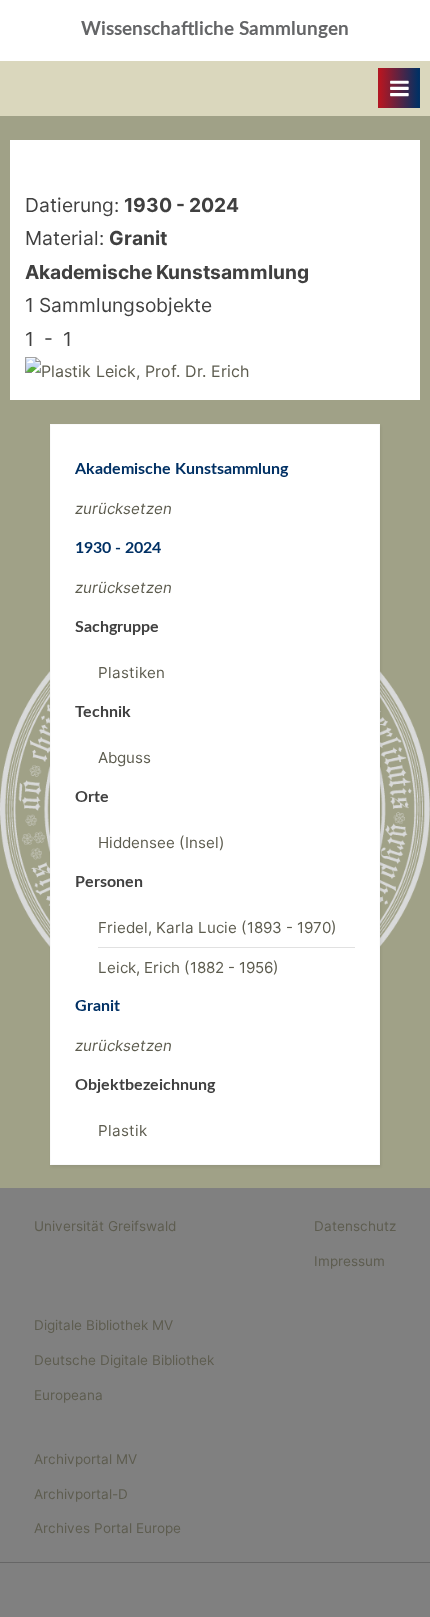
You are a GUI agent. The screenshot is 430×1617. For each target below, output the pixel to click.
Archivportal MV (85, 1459)
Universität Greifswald (105, 1226)
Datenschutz (355, 1226)
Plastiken (131, 672)
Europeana (68, 1395)
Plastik (122, 1130)
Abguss (124, 757)
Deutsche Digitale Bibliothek (124, 1360)
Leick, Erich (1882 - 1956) (188, 967)
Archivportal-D (81, 1494)
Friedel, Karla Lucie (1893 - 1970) (217, 927)
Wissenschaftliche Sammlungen (215, 29)
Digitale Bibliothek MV (103, 1325)
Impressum (349, 1261)
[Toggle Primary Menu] (399, 88)
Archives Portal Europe (107, 1528)
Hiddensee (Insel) (161, 842)
